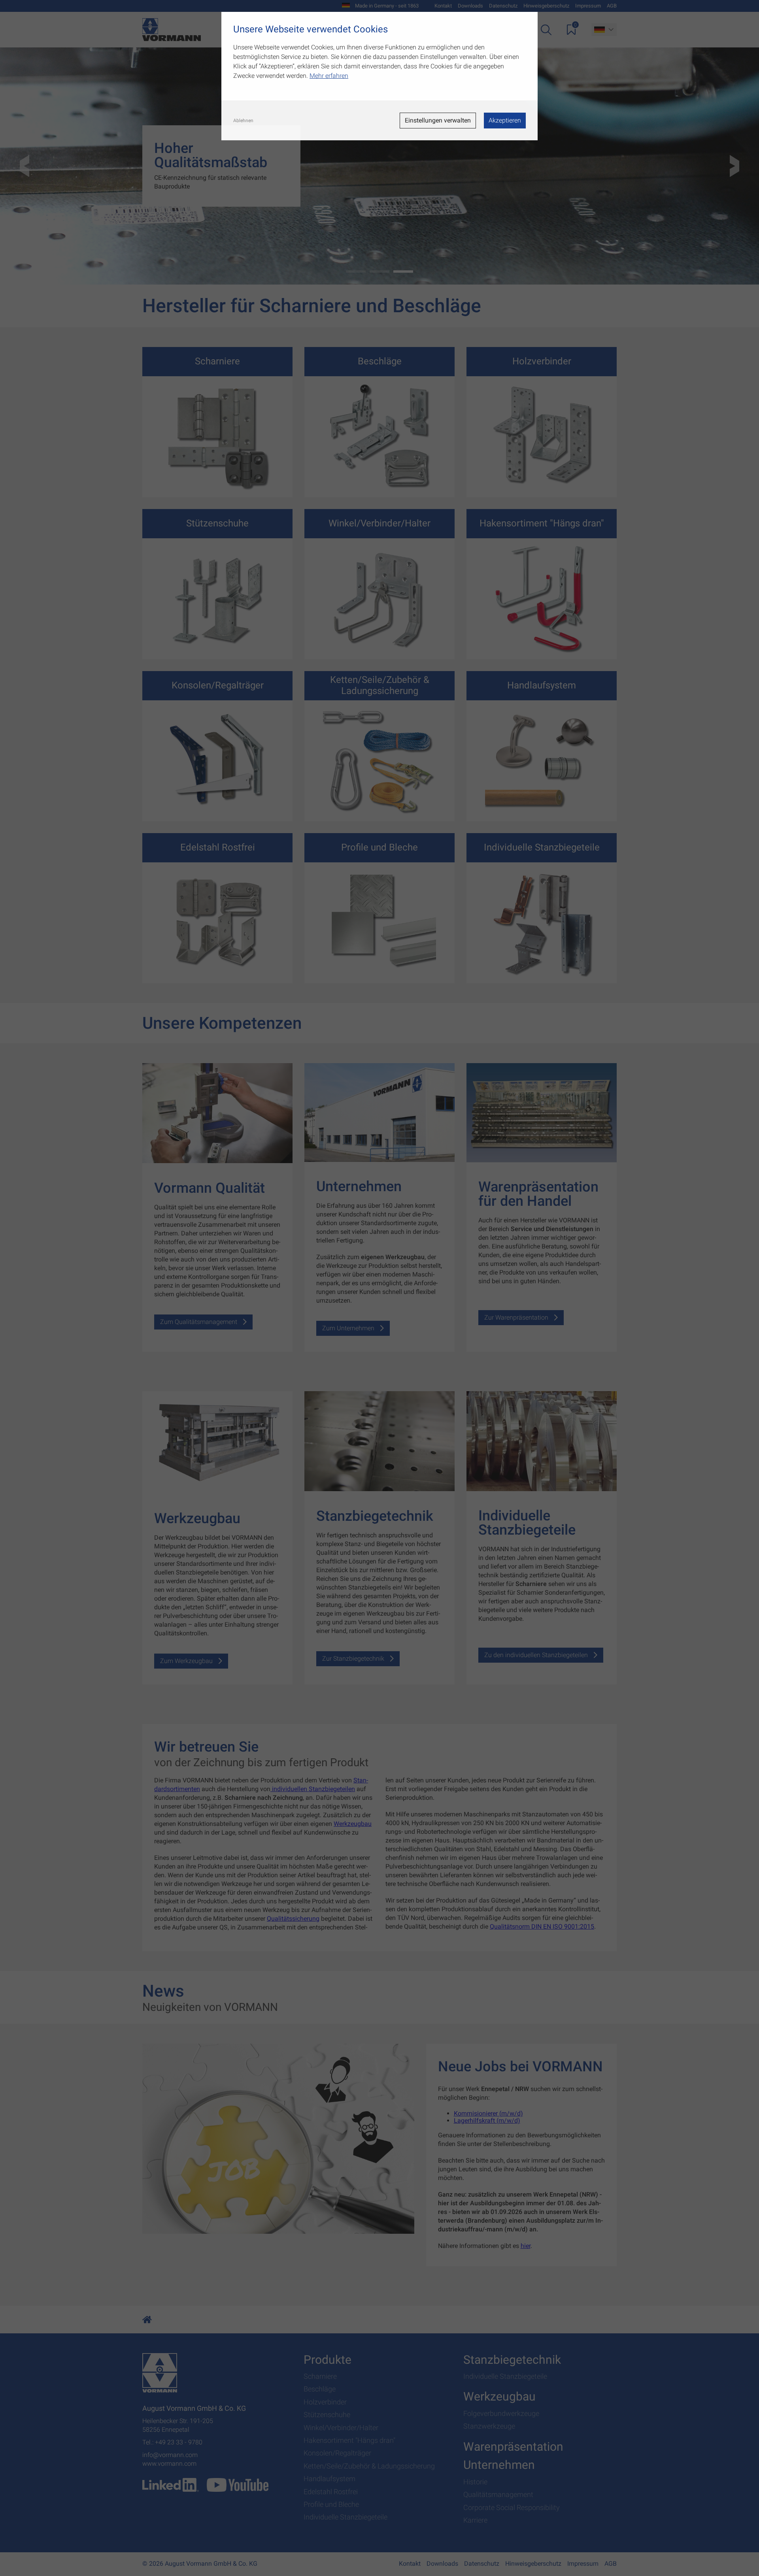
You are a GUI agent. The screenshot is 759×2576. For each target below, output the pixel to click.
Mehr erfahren (329, 76)
